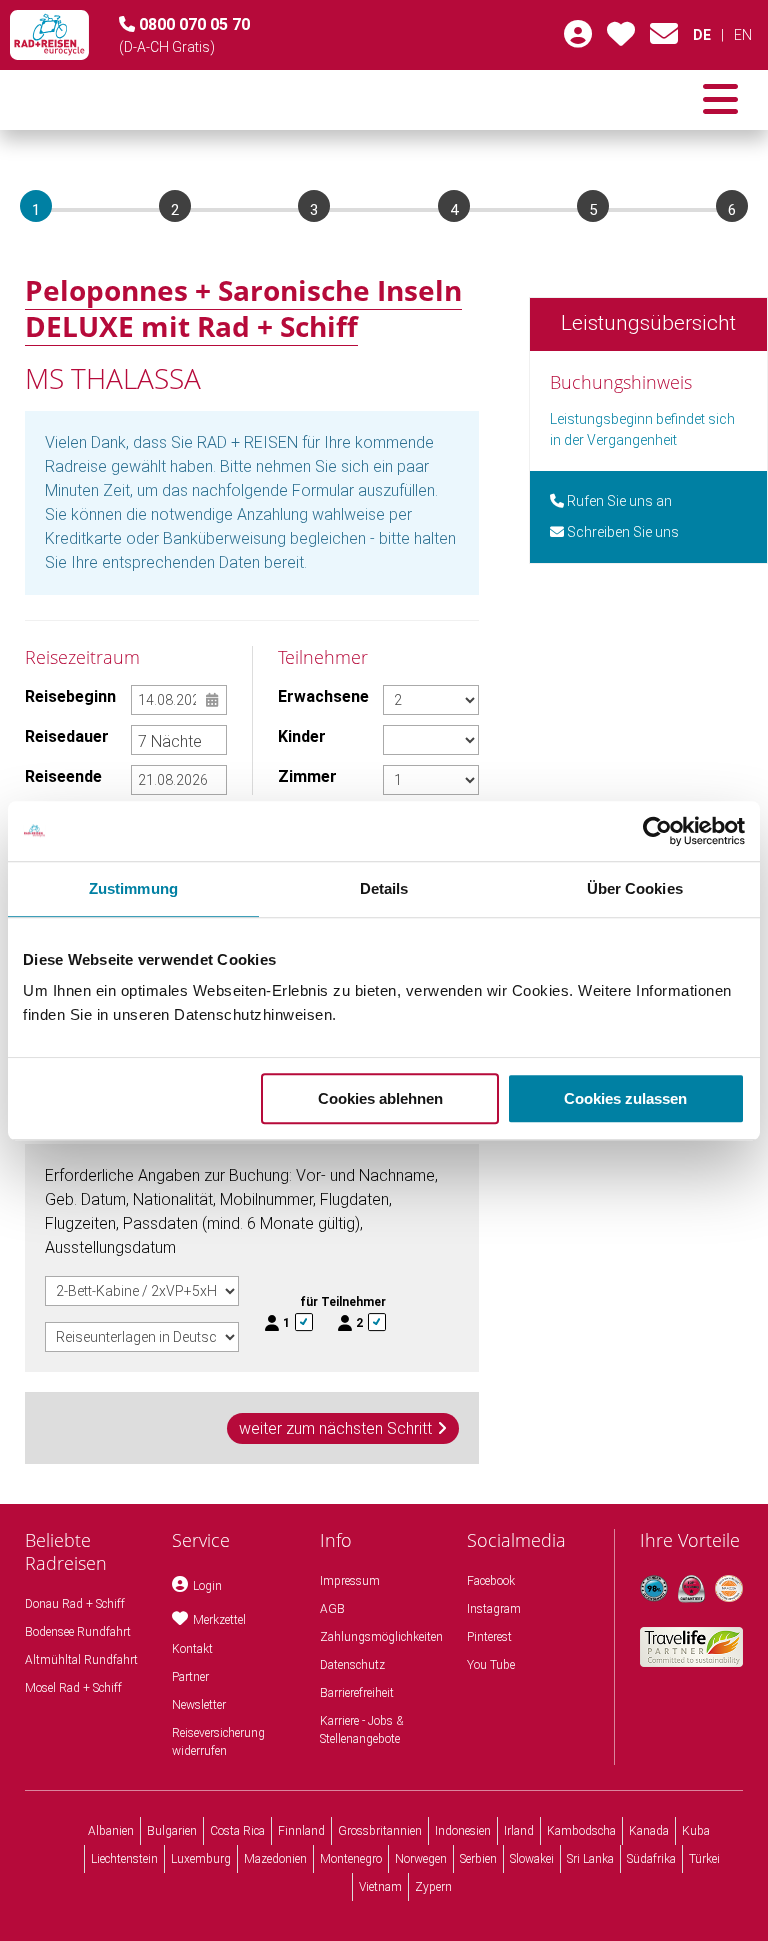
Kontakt (192, 1649)
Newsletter (199, 1705)
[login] (578, 39)
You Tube (491, 1665)
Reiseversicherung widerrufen (218, 1742)
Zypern (433, 1887)
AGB (332, 1609)
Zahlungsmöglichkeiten (381, 1637)
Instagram (494, 1609)
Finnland (301, 1831)
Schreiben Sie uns (621, 532)
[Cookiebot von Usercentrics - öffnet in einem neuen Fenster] (657, 831)
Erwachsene (323, 696)
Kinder (302, 736)
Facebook (491, 1581)
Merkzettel (219, 1620)
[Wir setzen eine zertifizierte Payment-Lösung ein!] (729, 1589)
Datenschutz (352, 1665)
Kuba (696, 1831)
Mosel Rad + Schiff (73, 1688)
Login (207, 1586)
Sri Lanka (590, 1859)
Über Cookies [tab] (635, 888)
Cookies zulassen (625, 1098)
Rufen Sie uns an (618, 501)
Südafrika (651, 1859)
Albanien (111, 1831)
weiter (335, 1428)
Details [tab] (384, 888)
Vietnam (380, 1887)
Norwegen (421, 1859)
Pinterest (489, 1637)
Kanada (649, 1831)
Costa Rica (237, 1831)
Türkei (704, 1859)
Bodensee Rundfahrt (78, 1632)
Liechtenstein (124, 1859)
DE (702, 35)
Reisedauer (67, 736)
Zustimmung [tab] (133, 888)
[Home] (49, 35)
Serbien (478, 1859)
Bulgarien (172, 1831)
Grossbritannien (380, 1831)
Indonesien (463, 1831)
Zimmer (307, 776)
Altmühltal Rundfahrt (81, 1660)
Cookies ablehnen (380, 1098)
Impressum (350, 1581)
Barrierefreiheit (357, 1693)
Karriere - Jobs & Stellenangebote (361, 1730)
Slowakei (532, 1859)
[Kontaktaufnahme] (664, 39)
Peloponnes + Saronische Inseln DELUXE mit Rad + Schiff (243, 308)
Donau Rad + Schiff (75, 1604)
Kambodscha (581, 1831)
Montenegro (351, 1859)
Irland (519, 1831)
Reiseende (63, 776)
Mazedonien (275, 1859)
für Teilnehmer (343, 1302)
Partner (190, 1677)
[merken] (621, 39)
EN (743, 35)
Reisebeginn (70, 696)
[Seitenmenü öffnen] (720, 100)
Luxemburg (201, 1859)
